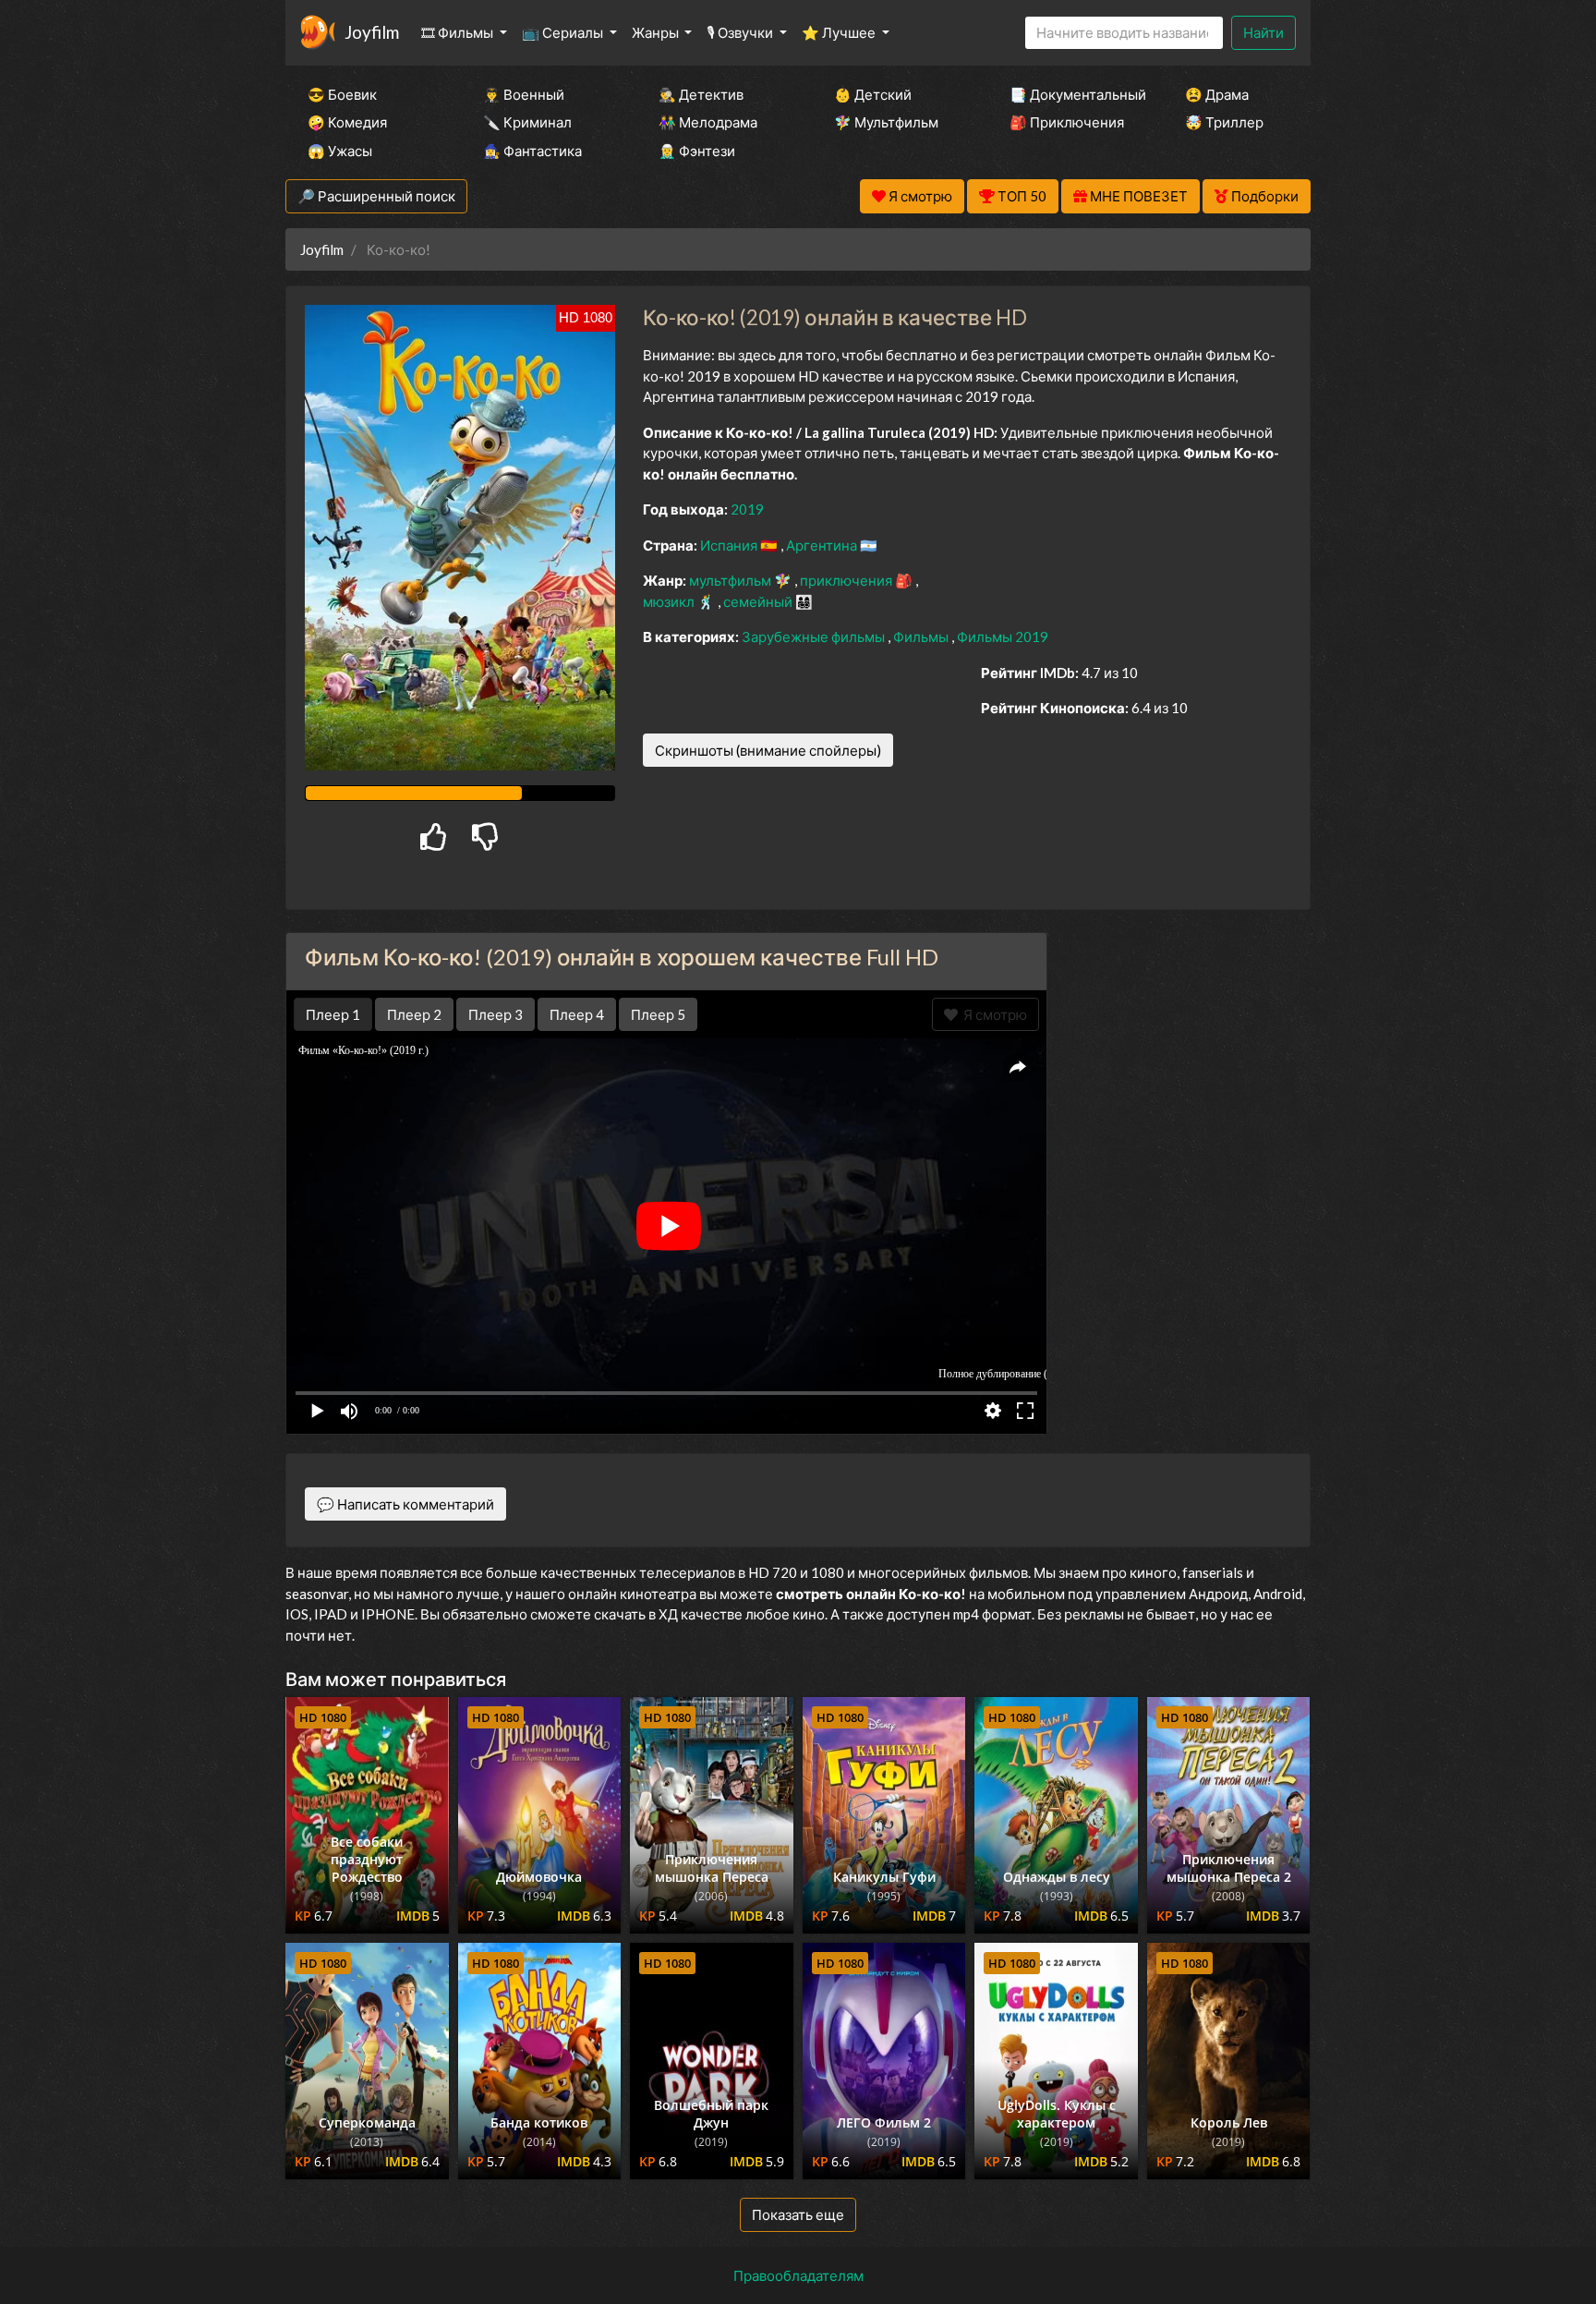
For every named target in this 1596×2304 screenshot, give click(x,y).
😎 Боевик (342, 94)
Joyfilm (372, 32)
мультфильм (731, 580)
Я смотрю (992, 1014)
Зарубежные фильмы (815, 637)
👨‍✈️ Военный (524, 94)
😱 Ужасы (340, 151)
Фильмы (922, 637)
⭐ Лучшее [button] (840, 32)
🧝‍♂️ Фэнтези (697, 151)
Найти (1263, 32)
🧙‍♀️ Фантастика (532, 151)
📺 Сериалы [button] (564, 32)
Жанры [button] (657, 32)
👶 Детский (873, 94)
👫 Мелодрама (708, 122)
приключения (847, 580)
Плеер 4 (577, 1014)
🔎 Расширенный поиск (376, 196)
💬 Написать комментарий (405, 1504)
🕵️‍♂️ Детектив (701, 94)
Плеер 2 (414, 1014)
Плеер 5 (658, 1014)
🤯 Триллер (1224, 122)
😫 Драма (1217, 94)
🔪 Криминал (527, 122)
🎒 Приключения (1067, 122)
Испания (730, 545)
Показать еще (798, 2214)
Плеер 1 (333, 1014)
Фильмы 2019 (1003, 637)
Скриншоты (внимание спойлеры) (768, 750)
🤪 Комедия (347, 122)
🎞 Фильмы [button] (459, 32)
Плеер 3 (496, 1014)
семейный (759, 601)
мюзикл (670, 601)
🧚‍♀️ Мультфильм (886, 122)
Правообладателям (798, 2275)
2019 (747, 509)
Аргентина (823, 545)
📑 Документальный (1072, 94)
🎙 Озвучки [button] (741, 32)
